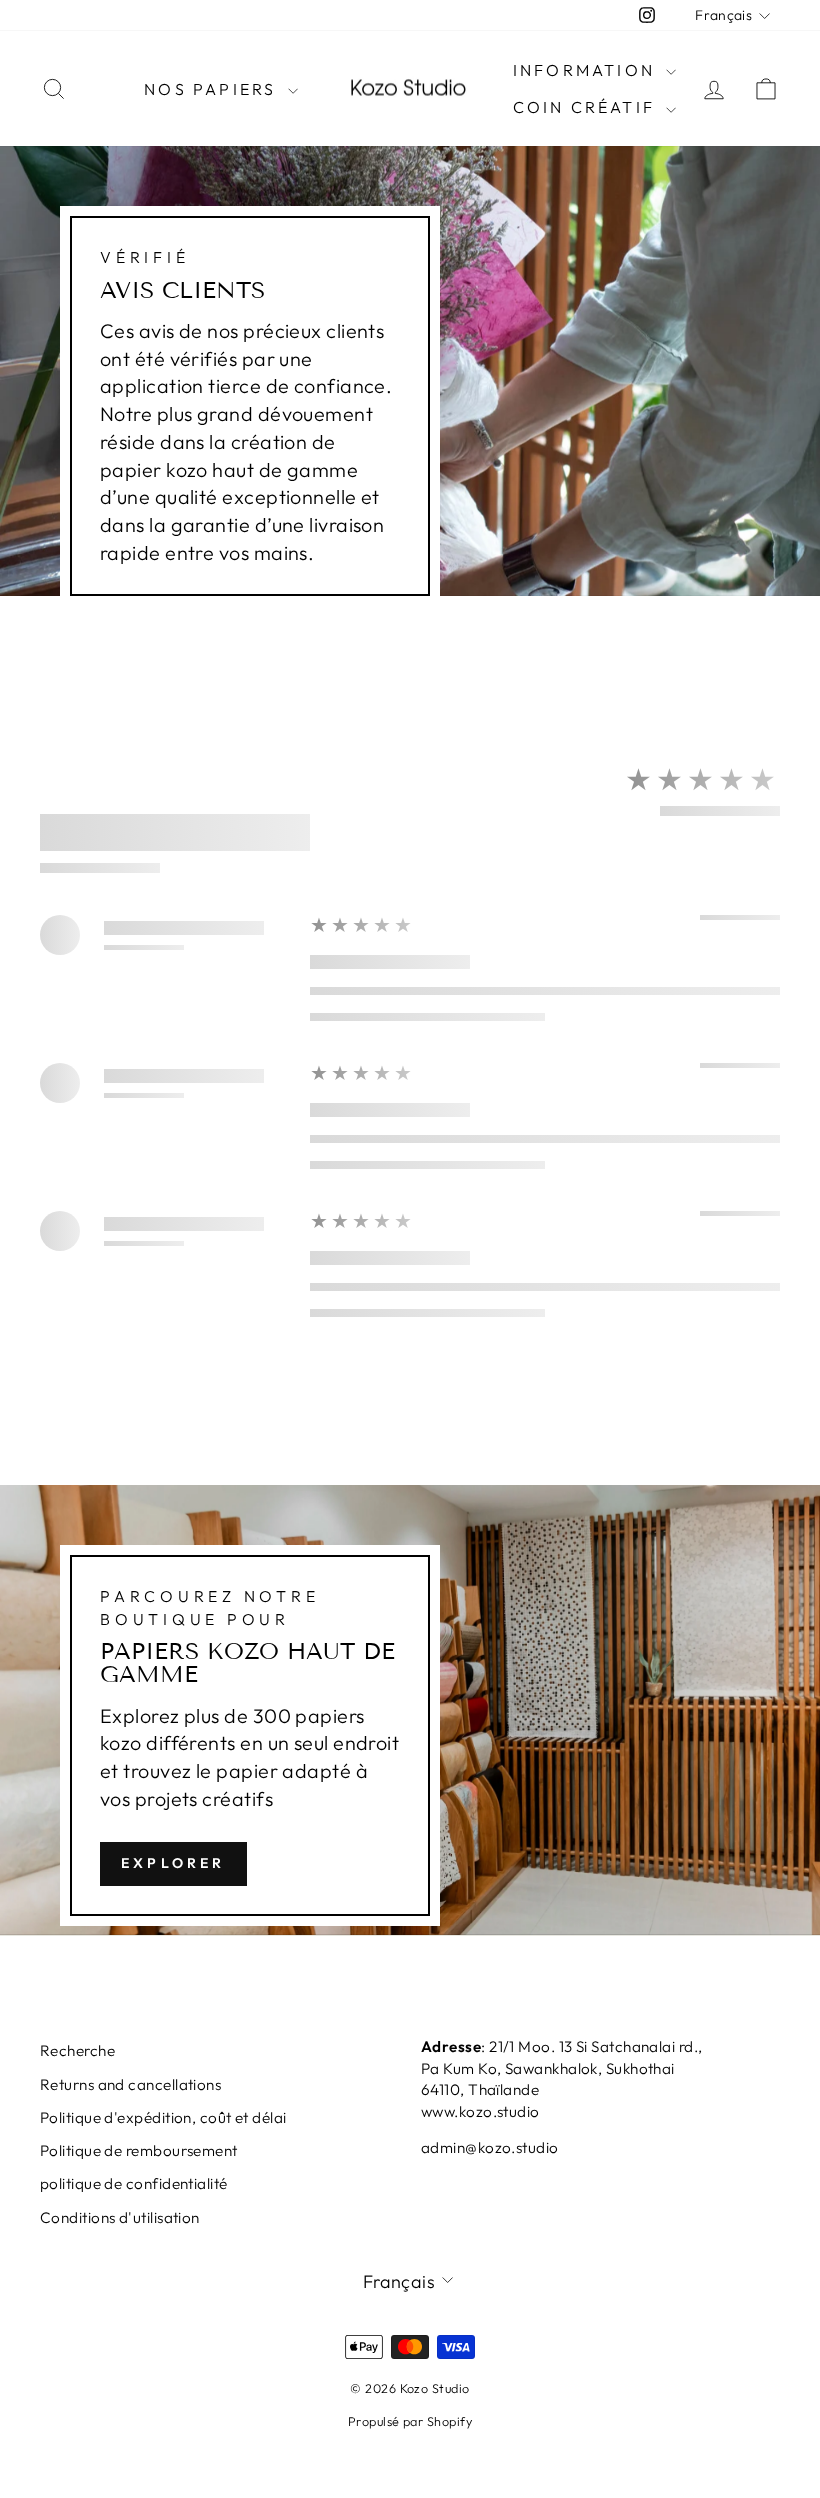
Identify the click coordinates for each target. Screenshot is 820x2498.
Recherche (77, 2050)
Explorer (173, 1863)
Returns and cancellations (130, 2084)
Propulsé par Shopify (410, 2421)
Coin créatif (587, 107)
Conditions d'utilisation (120, 2217)
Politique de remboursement (139, 2150)
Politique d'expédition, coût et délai (163, 2117)
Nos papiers (213, 89)
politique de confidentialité (134, 2183)
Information (587, 70)
